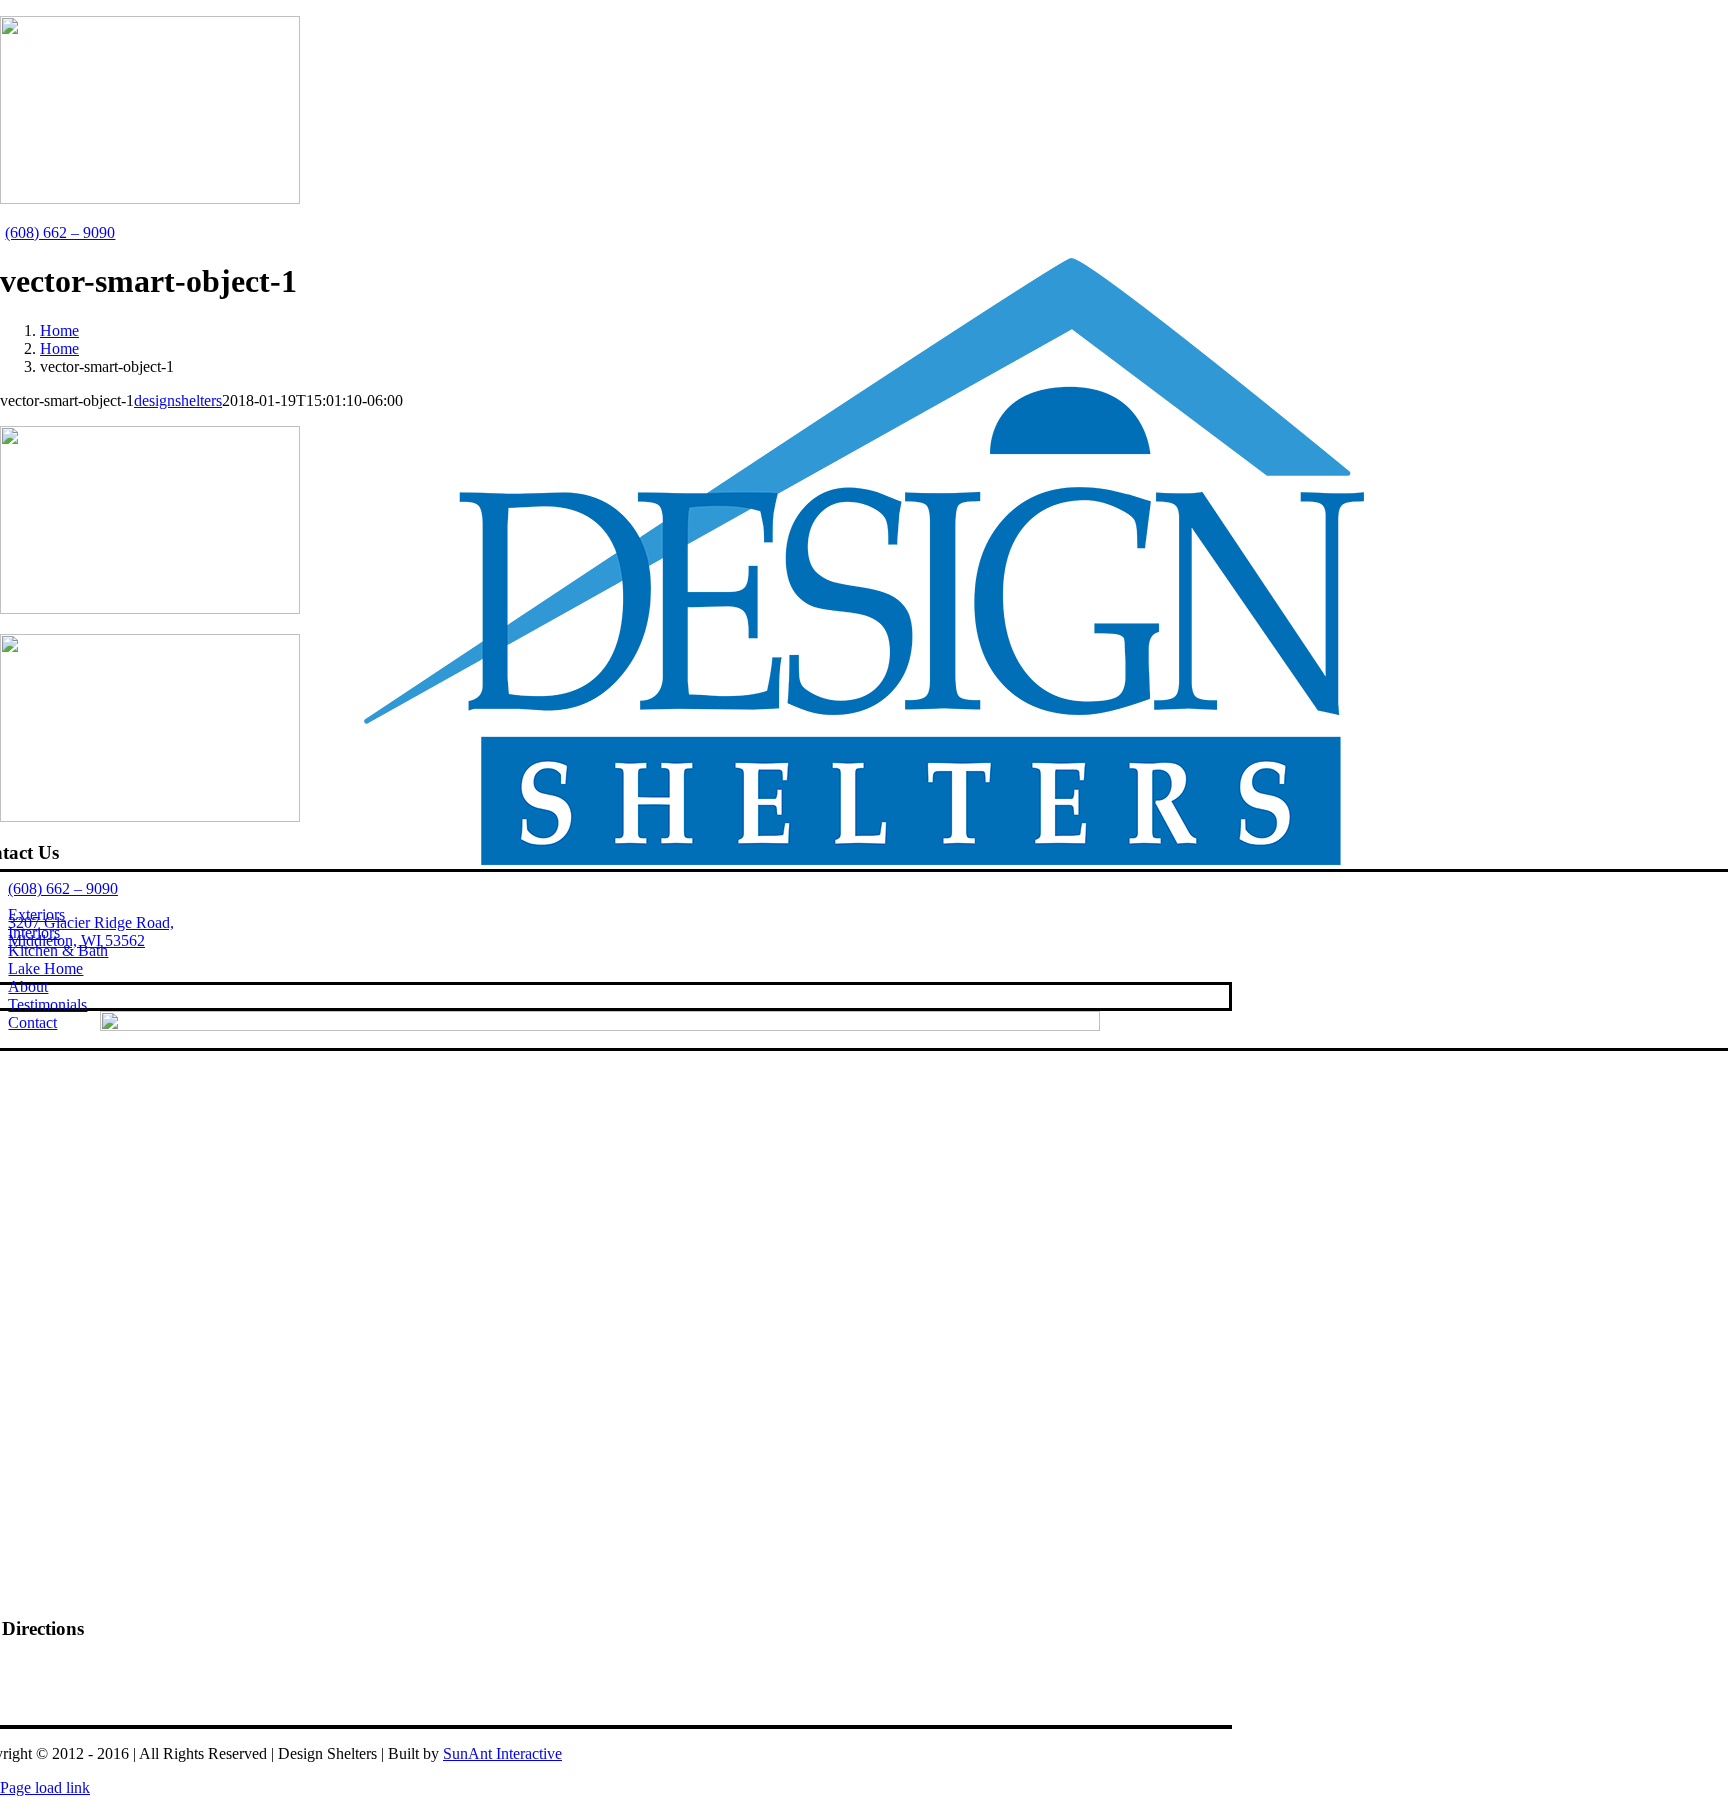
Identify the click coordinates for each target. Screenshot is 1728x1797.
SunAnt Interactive (502, 1753)
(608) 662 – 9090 (60, 232)
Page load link (45, 1787)
